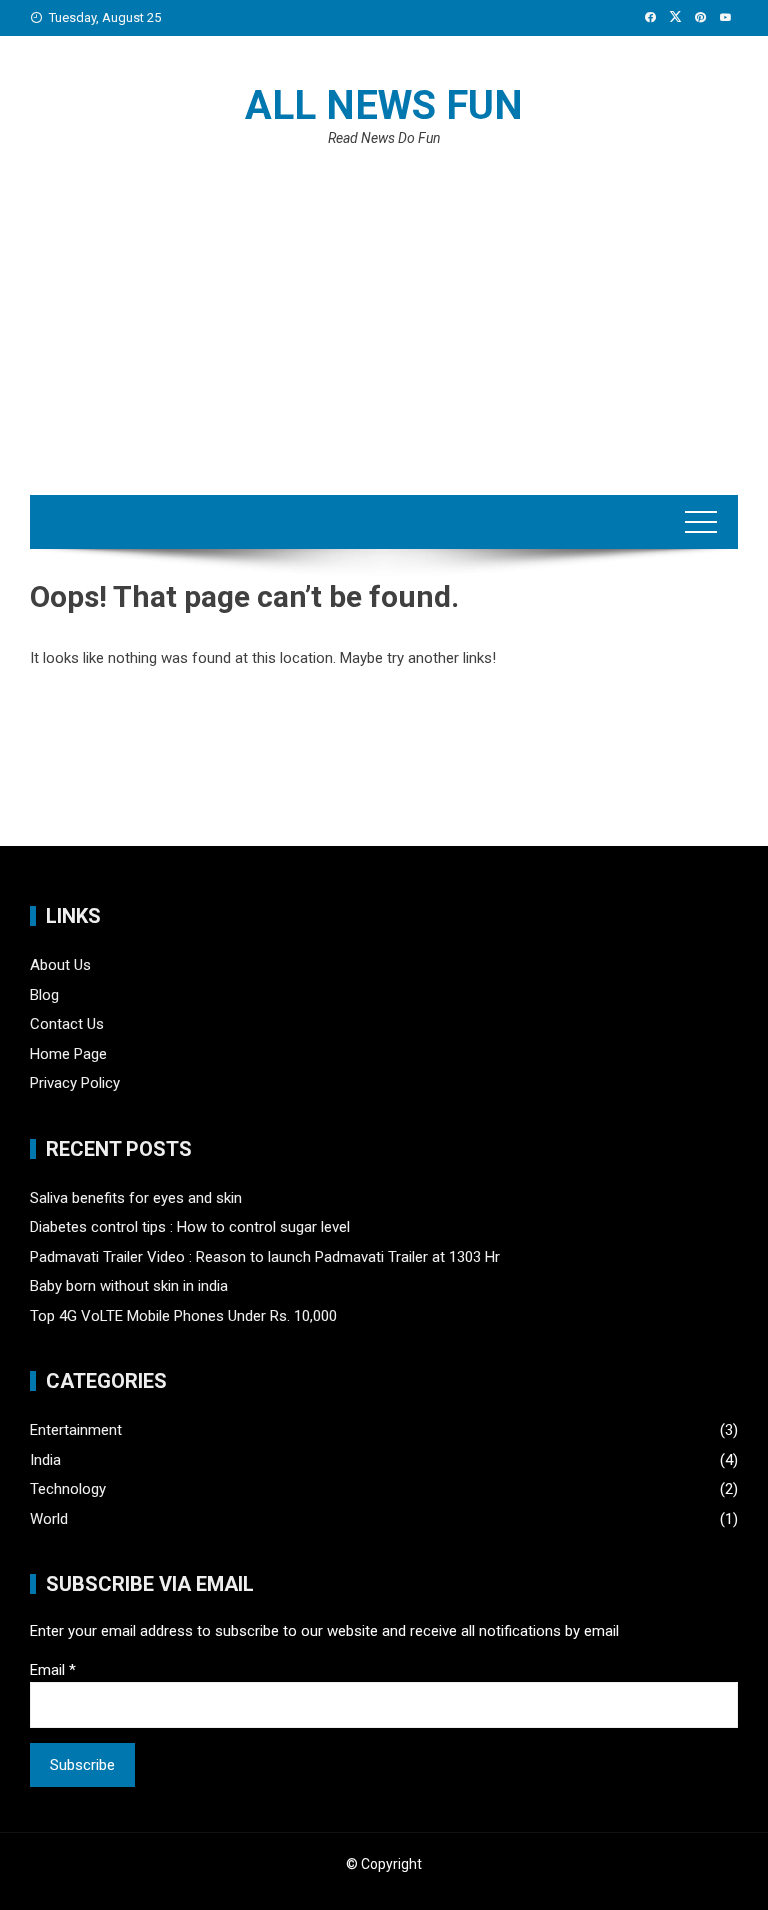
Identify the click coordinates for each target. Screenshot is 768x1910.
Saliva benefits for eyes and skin (136, 1198)
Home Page (68, 1054)
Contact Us (67, 1024)
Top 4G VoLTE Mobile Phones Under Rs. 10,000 (183, 1316)
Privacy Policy (75, 1083)
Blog (44, 995)
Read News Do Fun (384, 138)
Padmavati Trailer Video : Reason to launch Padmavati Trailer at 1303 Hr (265, 1257)
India (45, 1460)
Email (53, 1670)
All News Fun (384, 105)
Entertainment (76, 1430)
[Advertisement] (384, 305)
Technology (68, 1489)
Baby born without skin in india (129, 1286)
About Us (60, 965)
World (49, 1519)
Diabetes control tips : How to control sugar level (190, 1227)
